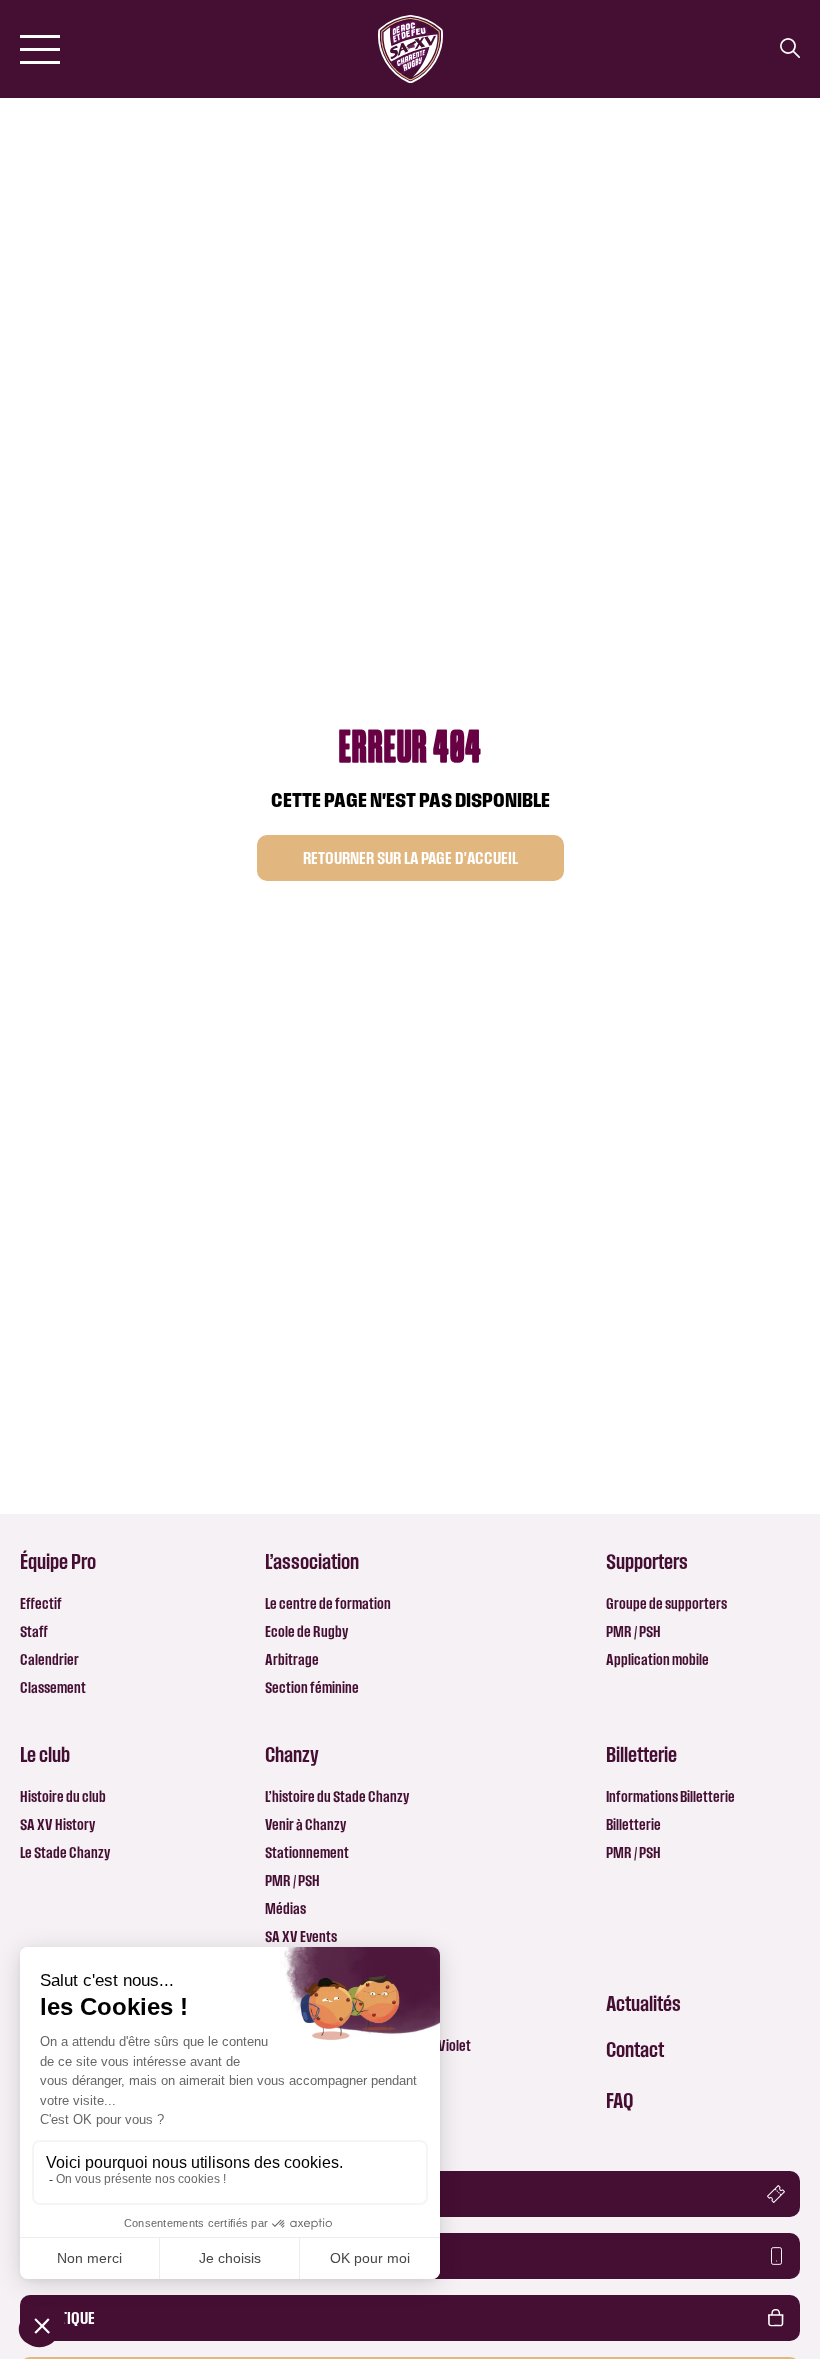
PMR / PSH (633, 1631)
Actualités (643, 2003)
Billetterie (633, 1824)
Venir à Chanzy (305, 1824)
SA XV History (57, 1824)
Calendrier (49, 1659)
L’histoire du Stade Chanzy (337, 1796)
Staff (34, 1631)
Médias (285, 1908)
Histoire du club (63, 1796)
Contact (635, 2049)
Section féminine (312, 1687)
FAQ (620, 2100)
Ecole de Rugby (306, 1631)
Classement (53, 1687)
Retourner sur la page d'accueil (410, 858)
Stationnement (307, 1852)
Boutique (65, 2318)
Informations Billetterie (670, 1796)
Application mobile (657, 1659)
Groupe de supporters (666, 1603)
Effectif (41, 1603)
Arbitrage (292, 1659)
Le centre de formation (328, 1603)
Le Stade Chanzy (65, 1852)
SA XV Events (301, 1936)
